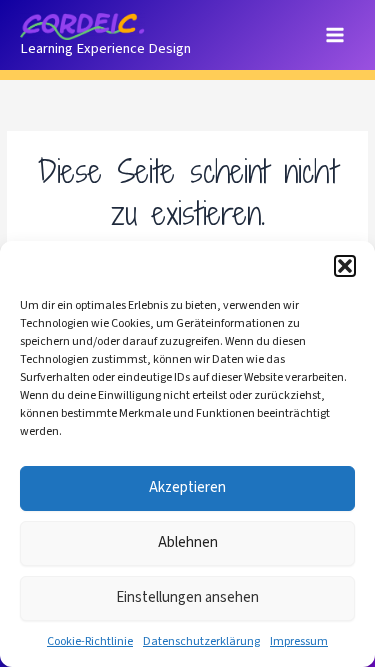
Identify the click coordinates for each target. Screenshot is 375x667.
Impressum (299, 641)
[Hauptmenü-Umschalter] (335, 34)
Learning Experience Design (105, 48)
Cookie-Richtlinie (90, 641)
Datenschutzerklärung (201, 641)
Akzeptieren (187, 487)
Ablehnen (188, 542)
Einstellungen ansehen (187, 597)
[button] (345, 266)
